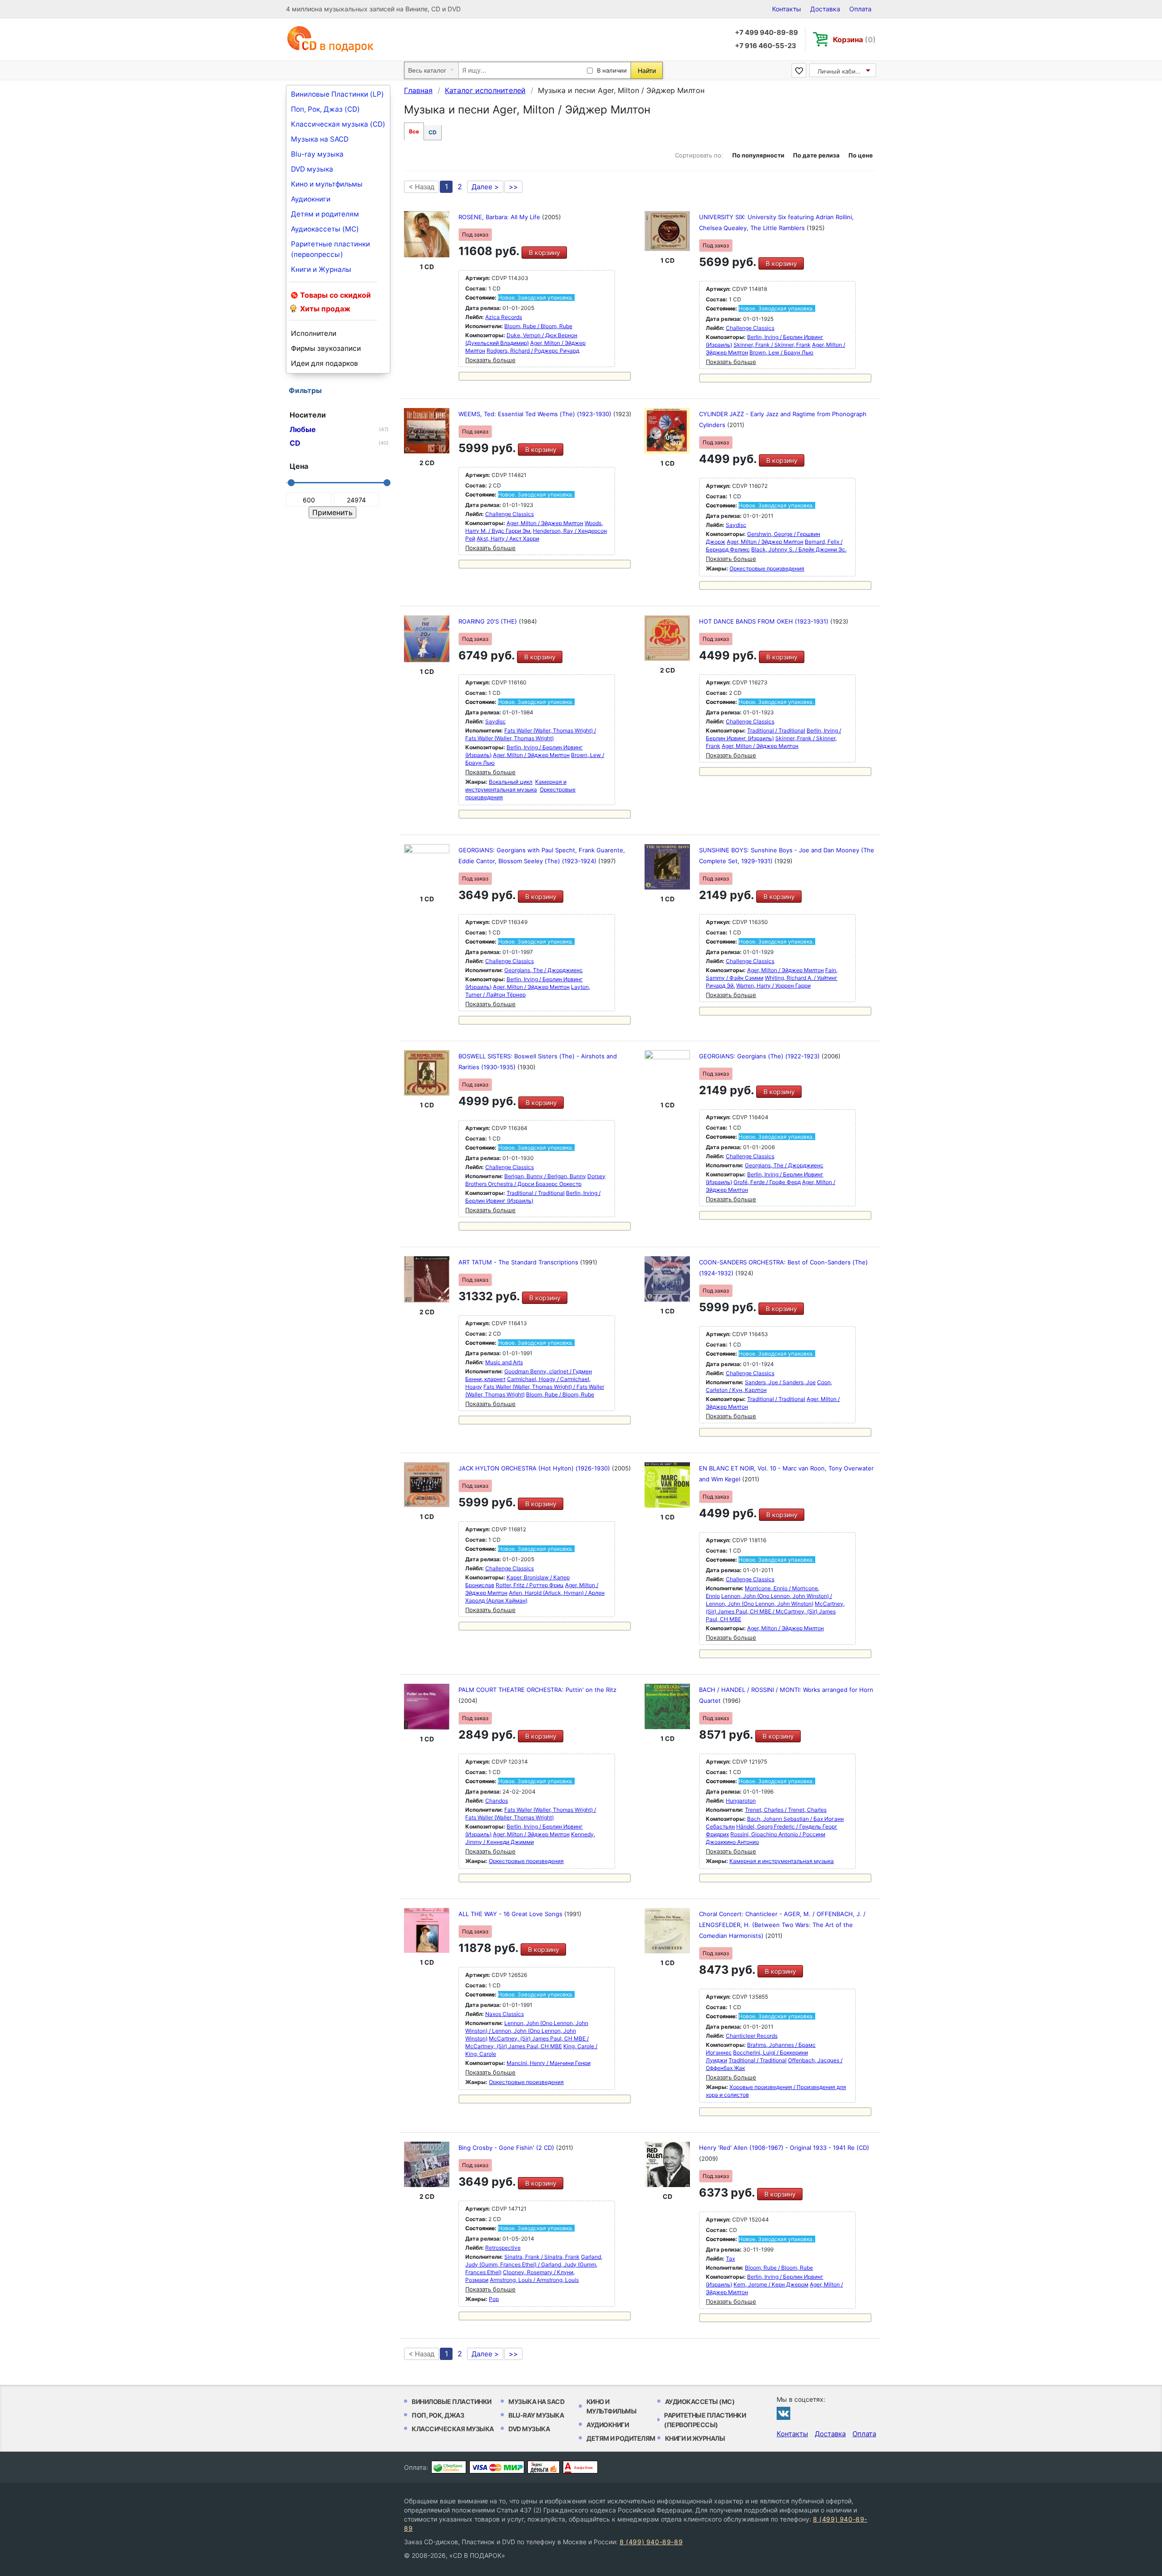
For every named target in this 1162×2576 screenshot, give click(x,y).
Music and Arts (504, 1362)
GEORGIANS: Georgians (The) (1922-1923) (760, 1056)
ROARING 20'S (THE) (489, 621)
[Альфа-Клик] (580, 2467)
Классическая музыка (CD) (338, 124)
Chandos (497, 1801)
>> (513, 187)
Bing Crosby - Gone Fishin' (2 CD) (507, 2148)
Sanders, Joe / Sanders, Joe (780, 1382)
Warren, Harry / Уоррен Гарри (773, 986)
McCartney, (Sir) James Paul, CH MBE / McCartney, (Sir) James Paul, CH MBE (775, 1611)
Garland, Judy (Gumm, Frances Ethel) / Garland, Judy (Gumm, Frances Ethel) (534, 2264)
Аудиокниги (311, 199)
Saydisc (736, 525)
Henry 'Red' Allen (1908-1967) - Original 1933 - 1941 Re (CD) (784, 2148)
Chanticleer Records (752, 2036)
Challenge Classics (750, 328)
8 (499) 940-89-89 (651, 2542)
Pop (494, 2299)
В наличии (612, 70)
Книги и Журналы (321, 269)
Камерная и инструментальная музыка (782, 1861)
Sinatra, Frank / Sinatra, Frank (542, 2257)
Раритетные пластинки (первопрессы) (330, 249)
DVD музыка (312, 169)
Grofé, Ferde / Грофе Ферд (767, 1182)
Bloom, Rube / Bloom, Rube (538, 326)
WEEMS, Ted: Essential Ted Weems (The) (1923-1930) (536, 414)
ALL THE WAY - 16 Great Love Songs (511, 1914)
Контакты (787, 9)
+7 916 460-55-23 (766, 46)
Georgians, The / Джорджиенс (544, 970)
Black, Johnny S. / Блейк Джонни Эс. (799, 549)
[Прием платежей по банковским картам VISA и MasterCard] (497, 2467)
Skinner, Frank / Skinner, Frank (772, 345)
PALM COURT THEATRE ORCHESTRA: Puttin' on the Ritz (537, 1690)
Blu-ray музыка (317, 154)
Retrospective (503, 2248)
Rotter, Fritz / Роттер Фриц (530, 1585)
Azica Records (504, 317)
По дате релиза (816, 155)
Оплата (860, 9)
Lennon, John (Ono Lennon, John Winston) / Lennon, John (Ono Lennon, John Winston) (527, 2031)
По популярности (758, 155)
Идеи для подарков (325, 363)
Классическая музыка (453, 2429)
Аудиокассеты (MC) (325, 229)
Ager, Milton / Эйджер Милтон (545, 523)
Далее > (485, 187)
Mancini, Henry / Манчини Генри (549, 2063)
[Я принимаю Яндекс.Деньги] (544, 2467)
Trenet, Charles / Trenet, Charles (786, 1810)
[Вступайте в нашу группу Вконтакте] (783, 2413)
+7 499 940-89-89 (766, 32)
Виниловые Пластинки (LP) (337, 94)
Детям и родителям (325, 214)
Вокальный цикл (511, 782)
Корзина (854, 39)
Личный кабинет (842, 71)
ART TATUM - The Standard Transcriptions (519, 1262)
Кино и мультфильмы (327, 184)
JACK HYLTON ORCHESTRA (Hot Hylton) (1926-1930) (535, 1468)
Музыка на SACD (320, 139)
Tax (730, 2259)
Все (414, 131)
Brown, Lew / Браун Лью (781, 352)
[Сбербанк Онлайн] (449, 2467)
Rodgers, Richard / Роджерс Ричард (533, 351)
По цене (861, 155)
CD (433, 132)
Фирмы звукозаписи (326, 348)
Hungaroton (741, 1801)
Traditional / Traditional (776, 730)
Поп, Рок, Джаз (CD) (325, 109)
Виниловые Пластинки (452, 2401)
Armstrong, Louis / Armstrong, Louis (534, 2280)
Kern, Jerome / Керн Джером (771, 2284)
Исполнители (314, 333)
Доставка (825, 9)
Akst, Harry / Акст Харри (508, 538)
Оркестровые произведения (767, 568)
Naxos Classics (505, 2014)
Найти (647, 71)
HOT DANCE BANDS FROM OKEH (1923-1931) (765, 621)
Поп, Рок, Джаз (438, 2415)
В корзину (544, 253)
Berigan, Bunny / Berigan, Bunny (545, 1176)
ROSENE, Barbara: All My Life (500, 217)
